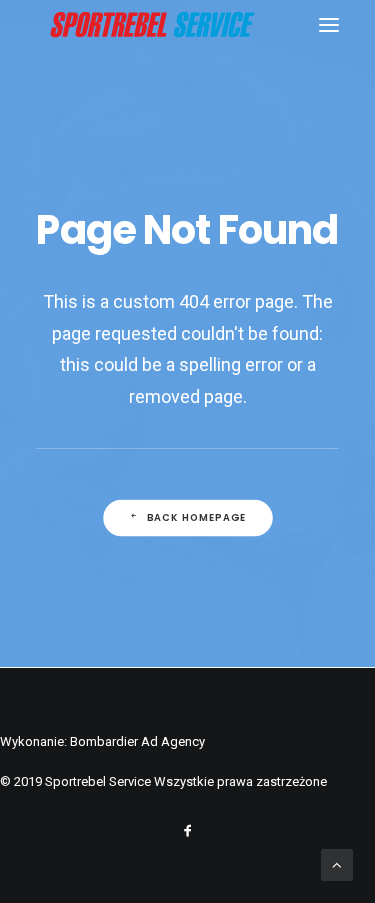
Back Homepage (196, 518)
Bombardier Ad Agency (137, 741)
